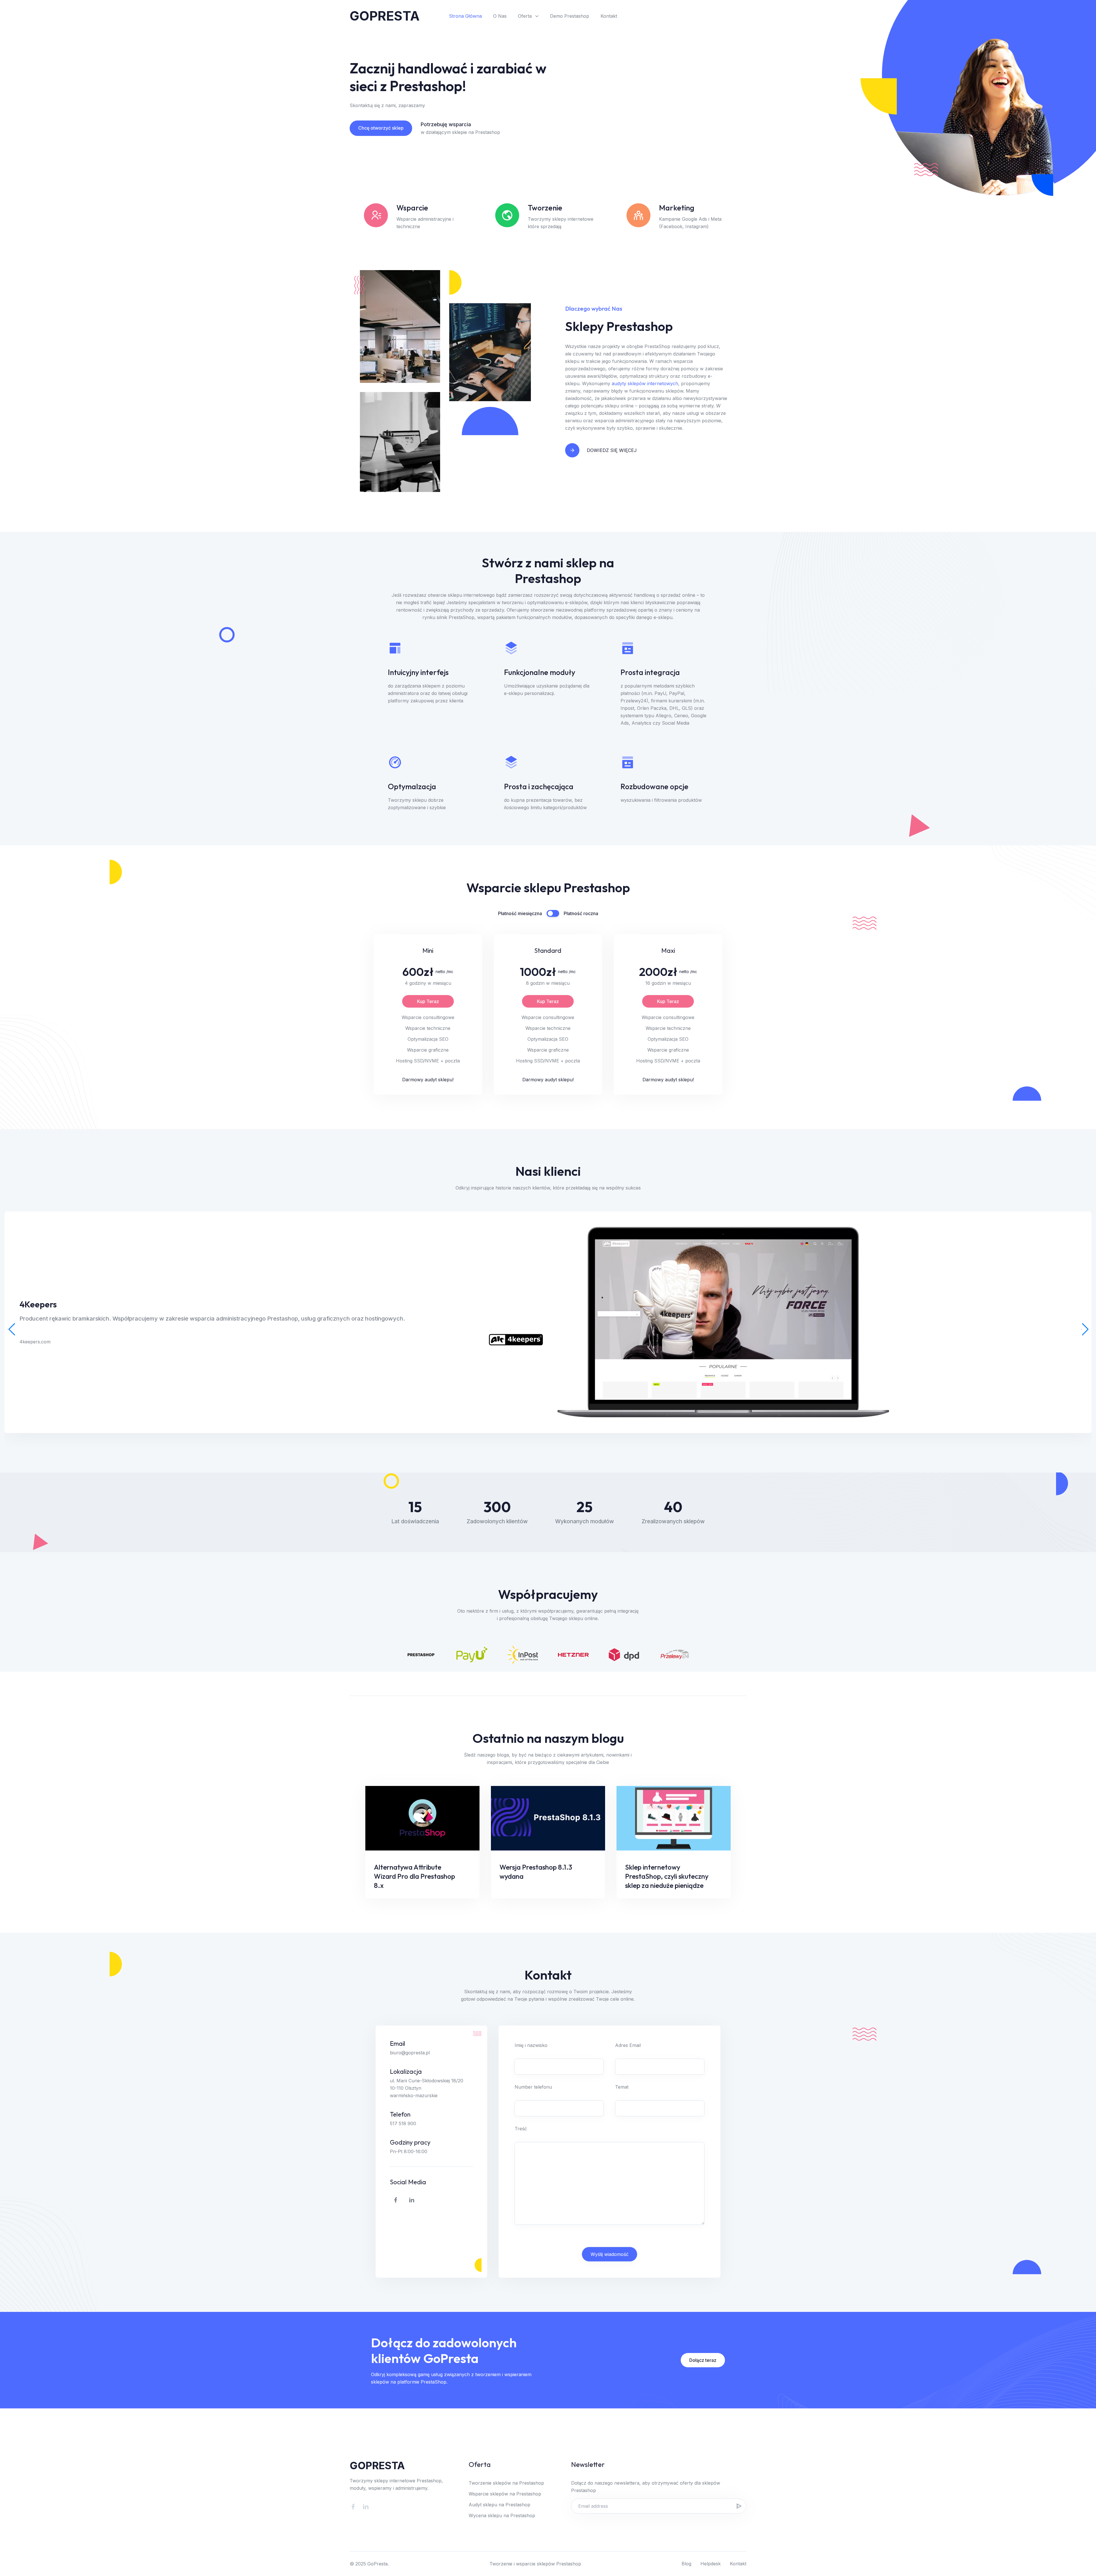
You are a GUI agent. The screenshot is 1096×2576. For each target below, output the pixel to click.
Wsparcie (660, 16)
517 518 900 (403, 2123)
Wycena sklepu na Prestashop (502, 2515)
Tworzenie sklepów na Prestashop (506, 2483)
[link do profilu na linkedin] (412, 2200)
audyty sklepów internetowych (645, 383)
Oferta (525, 16)
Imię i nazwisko (531, 2045)
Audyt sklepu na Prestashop (499, 2505)
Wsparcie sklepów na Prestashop (505, 2494)
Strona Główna (465, 16)
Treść (521, 2129)
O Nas (500, 16)
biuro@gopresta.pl (410, 2053)
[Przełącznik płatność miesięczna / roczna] (553, 913)
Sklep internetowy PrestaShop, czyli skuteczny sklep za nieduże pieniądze (667, 1876)
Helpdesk (711, 2564)
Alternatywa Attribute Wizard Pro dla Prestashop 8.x (414, 1876)
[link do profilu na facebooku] (396, 2200)
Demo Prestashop (570, 16)
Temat (622, 2087)
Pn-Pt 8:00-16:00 (409, 2151)
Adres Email (628, 2045)
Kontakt (609, 16)
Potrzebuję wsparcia (446, 124)
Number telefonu (533, 2087)
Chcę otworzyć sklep (381, 128)
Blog (686, 2564)
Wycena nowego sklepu (712, 16)
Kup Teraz (428, 1001)
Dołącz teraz (703, 2360)
